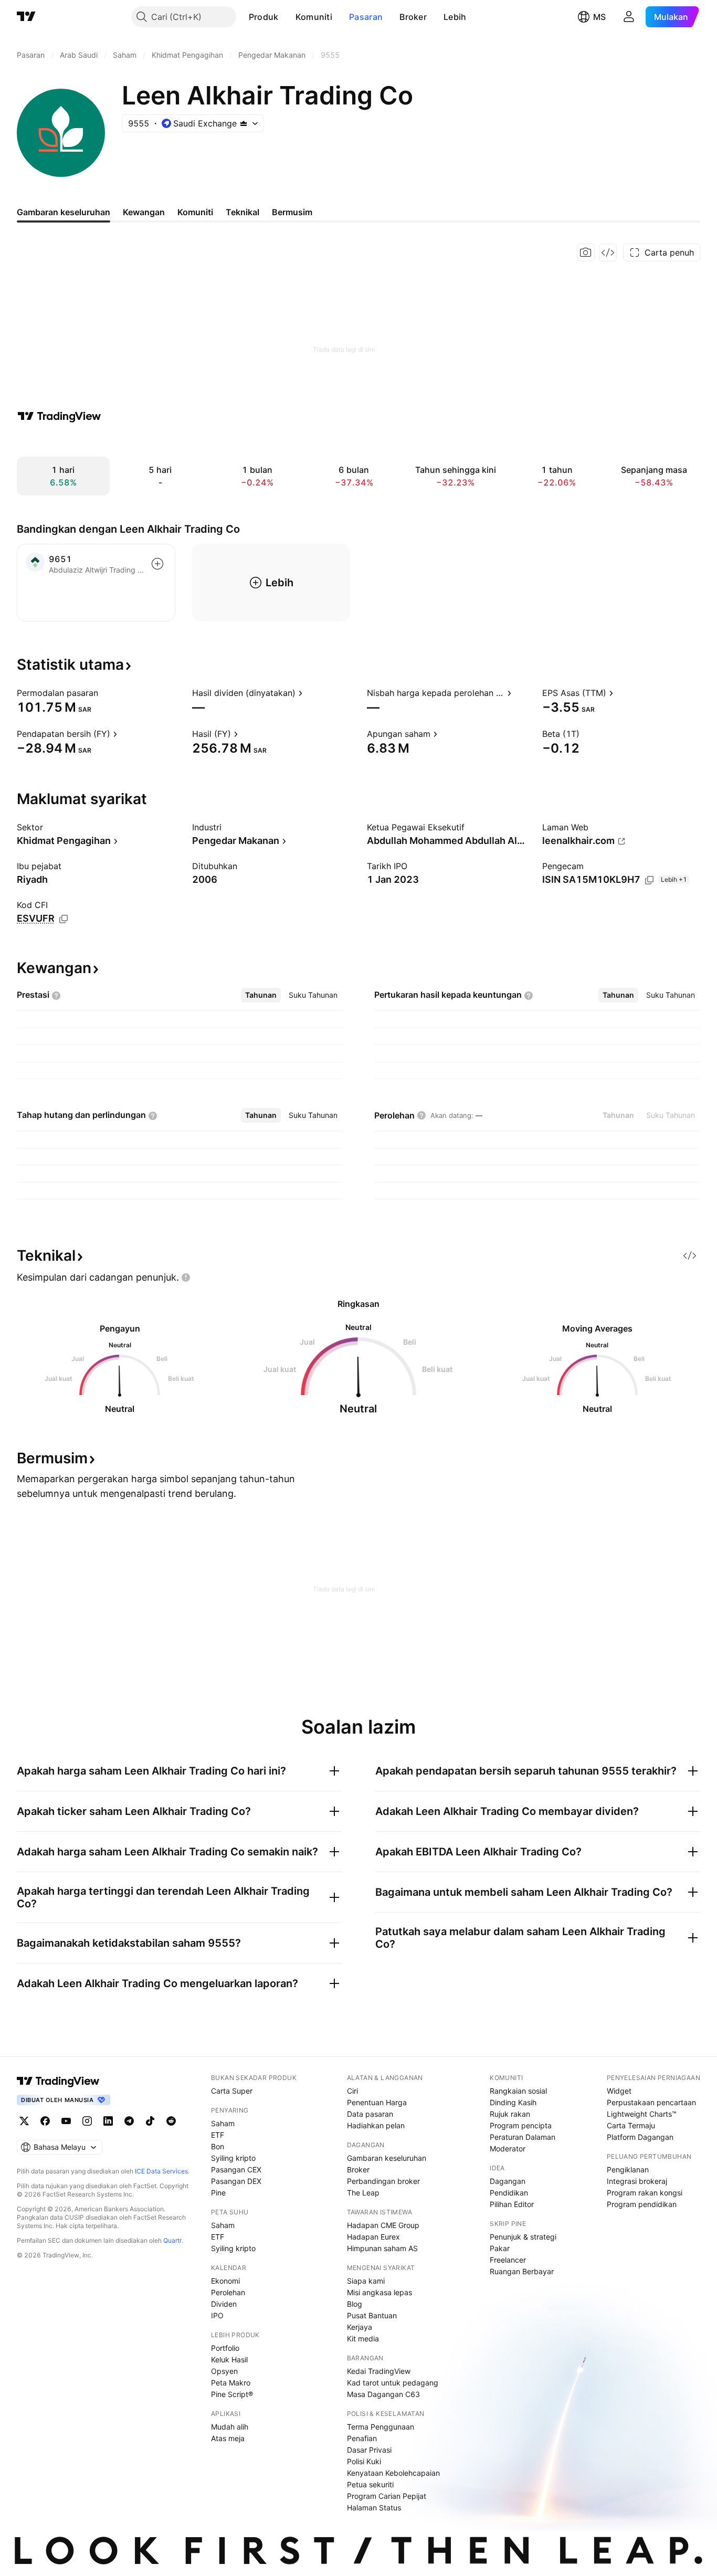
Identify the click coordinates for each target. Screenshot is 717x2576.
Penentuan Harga (377, 2102)
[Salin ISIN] (649, 880)
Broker (413, 17)
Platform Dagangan (640, 2137)
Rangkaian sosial (518, 2091)
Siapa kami (366, 2281)
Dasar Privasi (369, 2450)
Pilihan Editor (512, 2204)
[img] (244, 123)
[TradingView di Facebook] (45, 2121)
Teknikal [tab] (242, 212)
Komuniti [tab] (195, 212)
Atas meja (228, 2438)
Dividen (224, 2304)
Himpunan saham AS (382, 2248)
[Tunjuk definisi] (105, 693)
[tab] (261, 995)
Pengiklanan (628, 2169)
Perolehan (228, 2292)
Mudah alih (230, 2427)
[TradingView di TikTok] (150, 2121)
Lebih (455, 17)
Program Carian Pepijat (387, 2496)
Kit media (363, 2339)
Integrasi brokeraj (637, 2181)
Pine (218, 2193)
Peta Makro (231, 2383)
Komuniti (314, 17)
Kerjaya (360, 2327)
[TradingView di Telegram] (129, 2121)
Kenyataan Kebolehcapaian (393, 2473)
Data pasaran (370, 2114)
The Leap (363, 2193)
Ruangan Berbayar (522, 2271)
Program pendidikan (642, 2204)
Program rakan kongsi (645, 2193)
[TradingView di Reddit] (171, 2121)
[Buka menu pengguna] (629, 17)
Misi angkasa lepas (379, 2292)
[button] (287, 17)
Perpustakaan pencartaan (651, 2102)
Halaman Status (374, 2508)
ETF (218, 2135)
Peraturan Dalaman (523, 2137)
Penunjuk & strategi (523, 2237)
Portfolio (225, 2348)
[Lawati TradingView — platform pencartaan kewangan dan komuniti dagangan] (59, 416)
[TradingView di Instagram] (87, 2121)
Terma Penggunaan (381, 2427)
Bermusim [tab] (292, 212)
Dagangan (508, 2181)
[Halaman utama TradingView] (58, 2081)
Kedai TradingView (379, 2371)
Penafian (362, 2438)
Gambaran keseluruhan (387, 2158)
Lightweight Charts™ (642, 2114)
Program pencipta (521, 2125)
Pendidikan (509, 2193)
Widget (619, 2091)
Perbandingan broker (383, 2181)
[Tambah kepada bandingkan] (157, 564)
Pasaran (366, 17)
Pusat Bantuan (372, 2315)
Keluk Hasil (229, 2359)
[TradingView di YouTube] (66, 2121)
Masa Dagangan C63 (383, 2394)
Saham (223, 2123)
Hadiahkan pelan (376, 2125)
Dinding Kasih (513, 2102)
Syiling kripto (233, 2158)
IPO (217, 2315)
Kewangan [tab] (144, 212)
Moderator (508, 2149)
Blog (355, 2304)
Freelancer (508, 2260)
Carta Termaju (631, 2125)
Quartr (172, 2240)
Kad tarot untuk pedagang (393, 2383)
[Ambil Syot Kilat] (586, 252)
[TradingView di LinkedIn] (108, 2121)
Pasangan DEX (236, 2181)
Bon (218, 2146)
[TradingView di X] (24, 2121)
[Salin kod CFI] (64, 919)
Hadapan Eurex (373, 2237)
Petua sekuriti (370, 2484)
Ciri (352, 2091)
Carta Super (232, 2091)
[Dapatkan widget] (608, 252)
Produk (264, 17)
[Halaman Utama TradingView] (26, 17)
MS (599, 17)
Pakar (500, 2248)
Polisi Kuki (364, 2461)
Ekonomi (225, 2281)
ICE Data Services (161, 2171)
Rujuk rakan (510, 2114)
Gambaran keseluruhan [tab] (64, 212)
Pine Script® (232, 2394)
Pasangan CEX (236, 2169)
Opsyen (224, 2371)
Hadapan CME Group (383, 2225)
